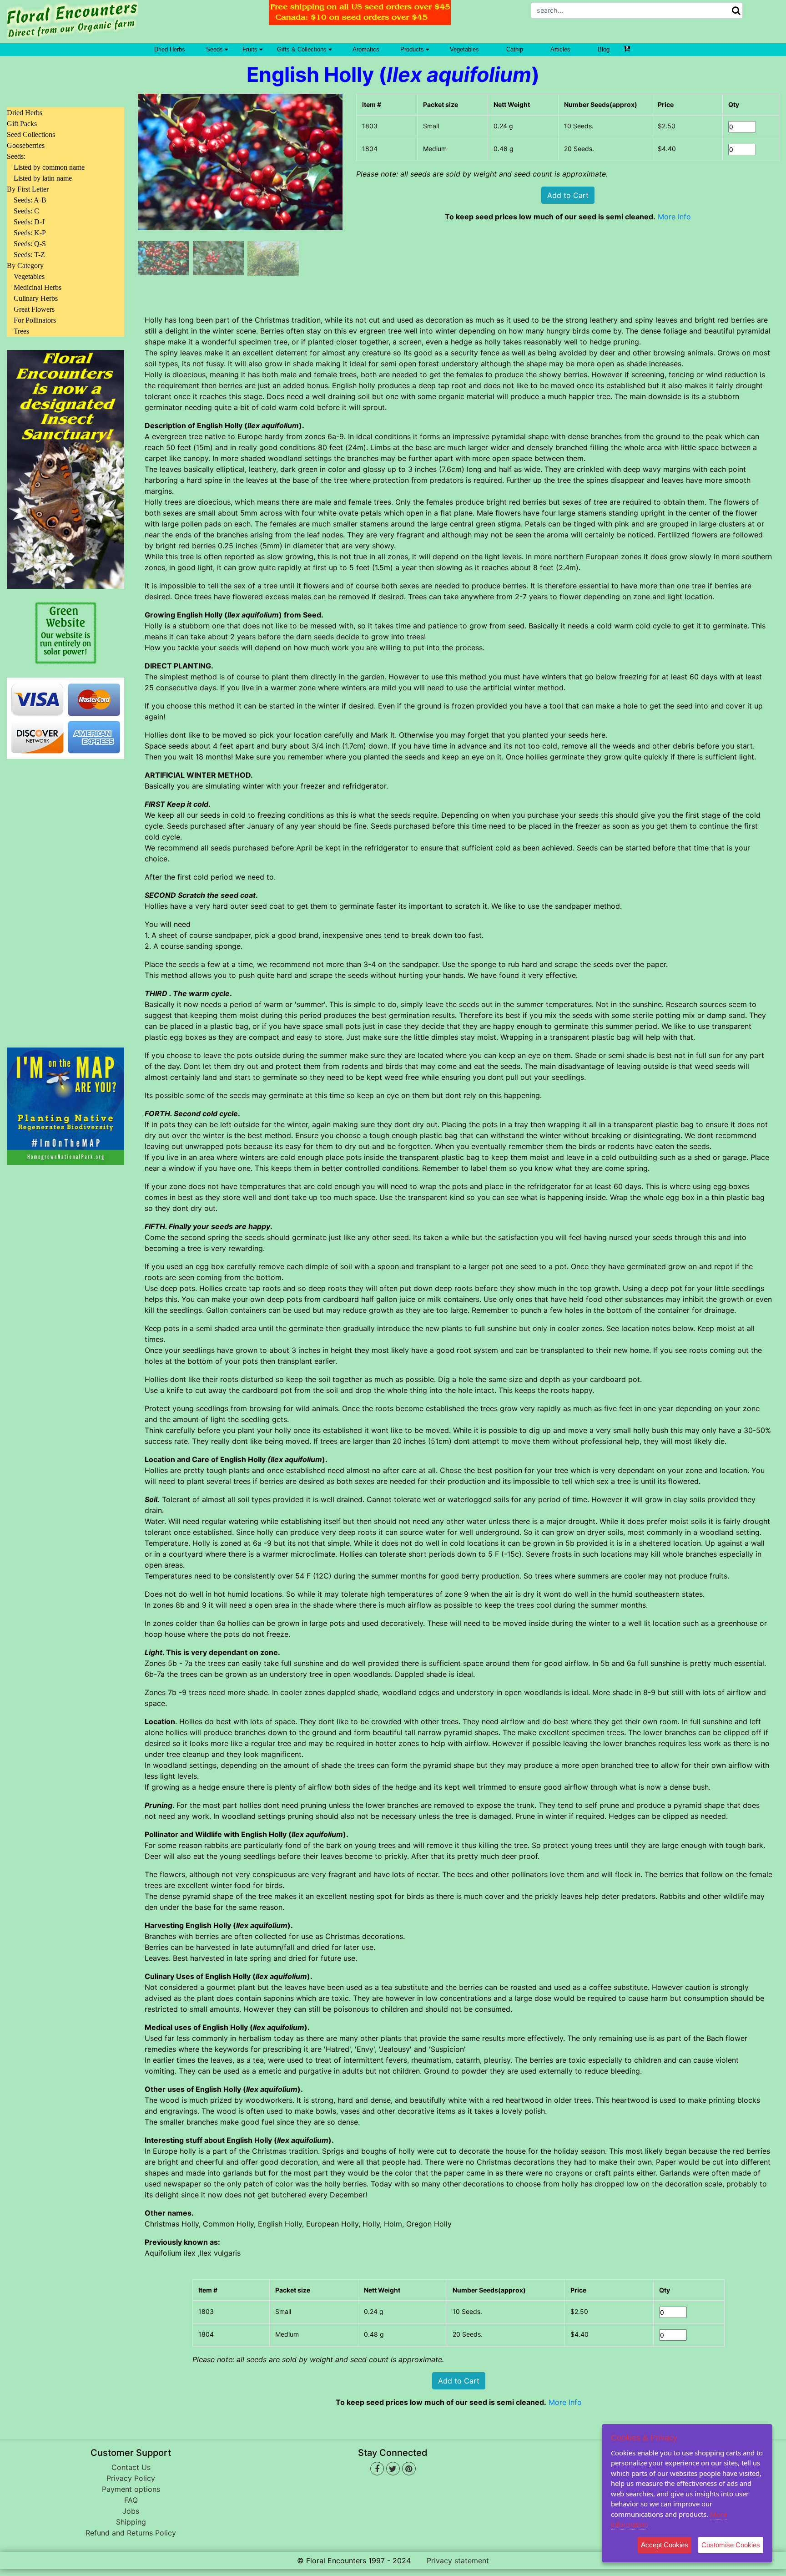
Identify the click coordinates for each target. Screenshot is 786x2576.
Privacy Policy (131, 2478)
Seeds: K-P (30, 233)
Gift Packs (22, 124)
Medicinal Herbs (38, 287)
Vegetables (464, 49)
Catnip (515, 49)
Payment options (131, 2489)
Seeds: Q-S (30, 244)
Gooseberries (26, 145)
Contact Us (131, 2467)
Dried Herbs (170, 49)
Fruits (251, 49)
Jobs (131, 2511)
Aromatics (366, 49)
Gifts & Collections (303, 49)
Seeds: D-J (29, 222)
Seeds (215, 49)
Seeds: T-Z (29, 255)
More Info (674, 217)
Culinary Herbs (36, 298)
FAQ (131, 2500)
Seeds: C (26, 211)
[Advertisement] (65, 898)
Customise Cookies (731, 2545)
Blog (604, 49)
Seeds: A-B (30, 200)
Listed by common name (49, 167)
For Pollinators (35, 320)
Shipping (131, 2522)
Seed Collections (31, 134)
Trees (21, 331)
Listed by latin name (43, 178)
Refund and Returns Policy (131, 2533)
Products (413, 49)
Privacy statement (458, 2561)
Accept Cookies (665, 2545)
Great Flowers (34, 309)
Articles (560, 49)
